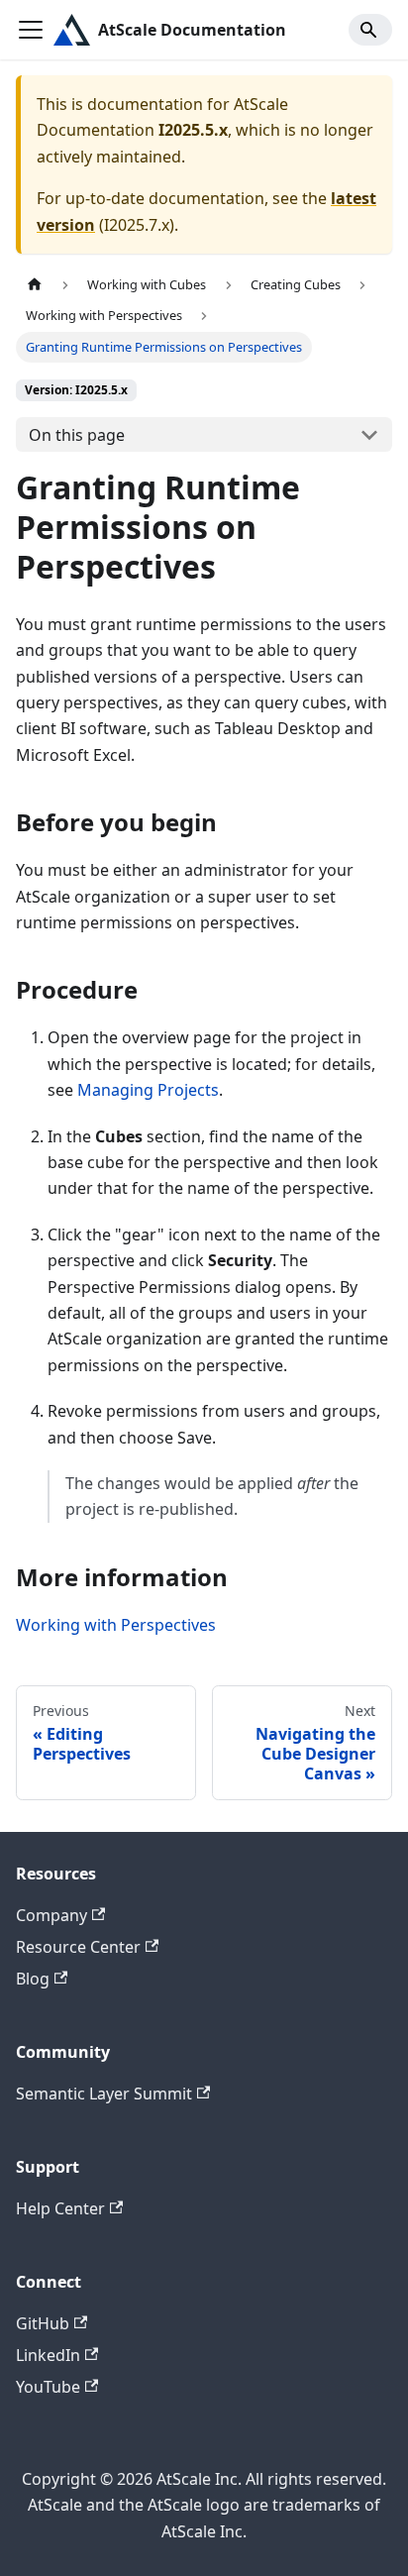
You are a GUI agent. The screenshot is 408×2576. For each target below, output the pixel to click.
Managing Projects (148, 1090)
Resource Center (78, 1947)
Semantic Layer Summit (104, 2093)
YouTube (48, 2387)
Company (51, 1915)
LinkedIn (48, 2355)
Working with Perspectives (116, 1625)
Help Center (60, 2208)
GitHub (43, 2323)
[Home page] (35, 285)
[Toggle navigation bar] (31, 30)
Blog (33, 1979)
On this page (77, 435)
